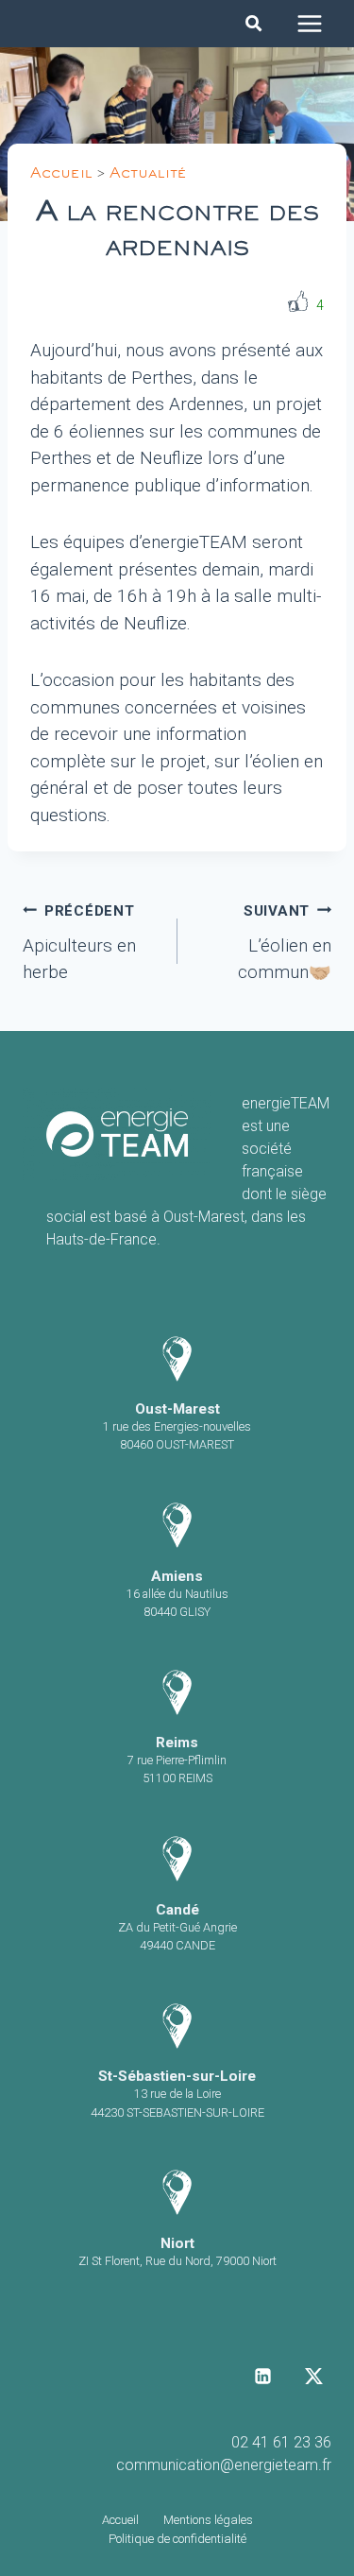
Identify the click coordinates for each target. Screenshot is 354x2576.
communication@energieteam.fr (224, 2465)
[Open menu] (309, 23)
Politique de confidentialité (177, 2539)
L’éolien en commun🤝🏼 (285, 943)
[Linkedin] (263, 2376)
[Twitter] (313, 2376)
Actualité (148, 176)
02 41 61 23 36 (281, 2442)
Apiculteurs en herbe (79, 943)
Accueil (61, 176)
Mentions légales (208, 2520)
